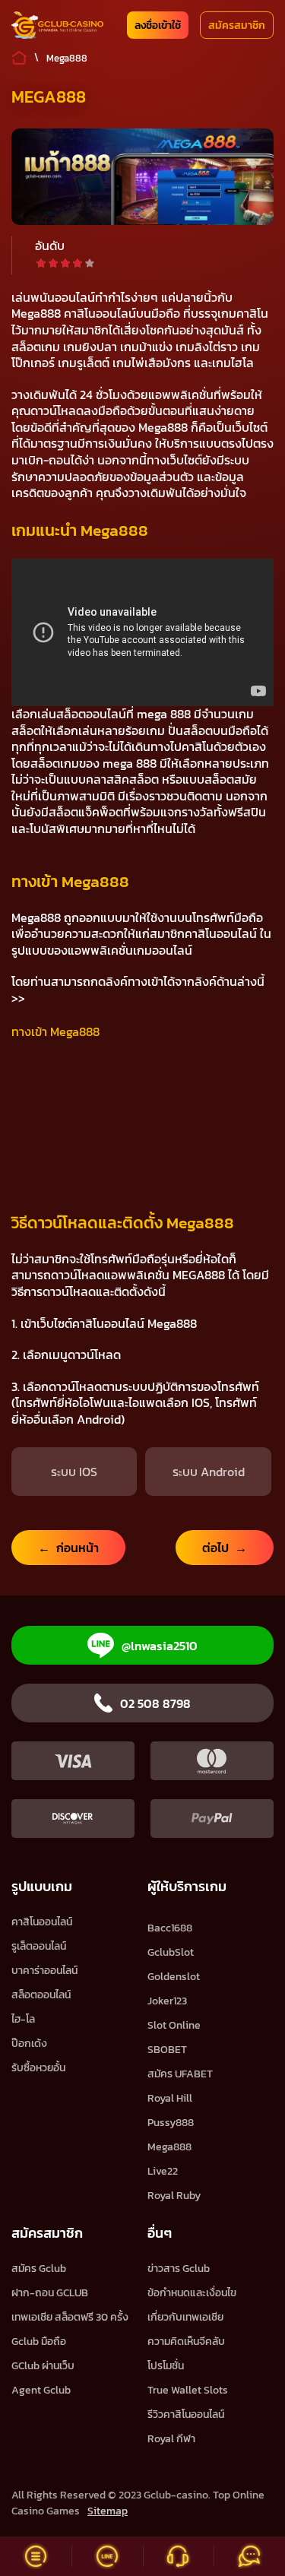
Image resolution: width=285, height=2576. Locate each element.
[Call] (179, 2556)
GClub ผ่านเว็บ (43, 2366)
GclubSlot (171, 1952)
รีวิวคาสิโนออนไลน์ (186, 2414)
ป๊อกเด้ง (29, 2044)
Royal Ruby (174, 2196)
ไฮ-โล (23, 2019)
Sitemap (108, 2511)
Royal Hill (170, 2098)
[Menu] (36, 2556)
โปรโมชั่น (166, 2366)
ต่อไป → (225, 1548)
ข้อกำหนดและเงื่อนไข (192, 2293)
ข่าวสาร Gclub (179, 2269)
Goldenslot (174, 1977)
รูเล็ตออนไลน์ (39, 1946)
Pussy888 (171, 2123)
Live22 (163, 2171)
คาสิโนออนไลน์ (42, 1922)
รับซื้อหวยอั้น (38, 2068)
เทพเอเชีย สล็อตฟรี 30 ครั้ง (70, 2317)
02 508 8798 (155, 1703)
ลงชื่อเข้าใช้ (158, 25)
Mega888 (169, 2147)
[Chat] (249, 2556)
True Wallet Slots (188, 2390)
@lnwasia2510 (160, 1646)
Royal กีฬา (171, 2439)
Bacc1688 (170, 1928)
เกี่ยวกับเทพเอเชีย (185, 2317)
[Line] (107, 2556)
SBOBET (167, 2050)
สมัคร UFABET (180, 2074)
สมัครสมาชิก (237, 25)
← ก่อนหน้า (68, 1548)
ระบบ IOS (74, 1472)
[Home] (57, 25)
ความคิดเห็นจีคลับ (186, 2342)
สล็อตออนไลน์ (41, 1995)
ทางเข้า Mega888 (55, 1031)
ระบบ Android (209, 1472)
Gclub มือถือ (39, 2342)
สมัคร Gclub (39, 2269)
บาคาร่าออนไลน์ (44, 1971)
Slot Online (174, 2025)
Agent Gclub (41, 2390)
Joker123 (167, 2001)
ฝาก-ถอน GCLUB (50, 2293)
